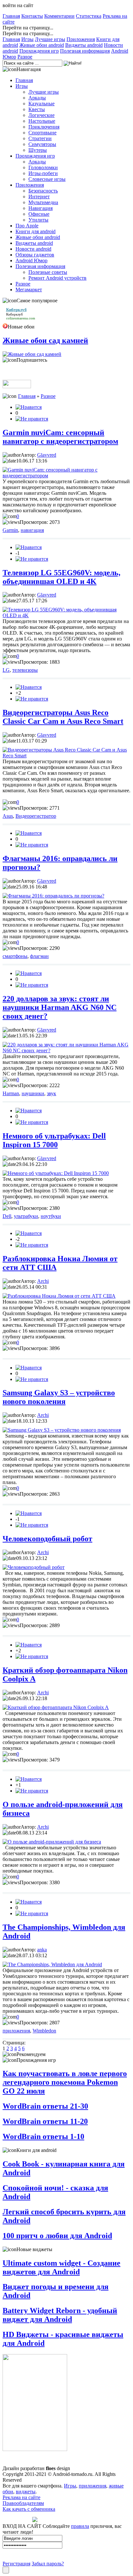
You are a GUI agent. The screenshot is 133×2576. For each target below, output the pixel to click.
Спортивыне (42, 133)
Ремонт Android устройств (57, 278)
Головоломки (43, 167)
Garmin (10, 530)
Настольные (42, 121)
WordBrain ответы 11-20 (45, 2121)
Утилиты (38, 220)
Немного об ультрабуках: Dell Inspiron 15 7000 (54, 1140)
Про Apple (27, 226)
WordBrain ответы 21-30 (45, 2106)
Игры (27, 39)
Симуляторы (42, 144)
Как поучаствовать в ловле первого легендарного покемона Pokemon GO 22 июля (65, 2082)
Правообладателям (23, 2503)
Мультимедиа (43, 202)
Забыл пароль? (48, 2564)
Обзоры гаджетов (35, 255)
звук (51, 1093)
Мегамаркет (29, 290)
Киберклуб (15, 314)
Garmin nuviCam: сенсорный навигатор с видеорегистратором (60, 437)
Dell (7, 1216)
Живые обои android (42, 45)
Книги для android (36, 231)
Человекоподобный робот (47, 1539)
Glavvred (47, 455)
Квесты (37, 109)
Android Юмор (31, 260)
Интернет (39, 197)
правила (80, 2526)
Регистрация (16, 2564)
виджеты (26, 2492)
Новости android (33, 249)
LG (6, 670)
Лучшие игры (50, 39)
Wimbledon (44, 2031)
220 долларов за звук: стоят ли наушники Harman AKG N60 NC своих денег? (60, 1007)
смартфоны (15, 956)
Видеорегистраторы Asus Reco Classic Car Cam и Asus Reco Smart (63, 717)
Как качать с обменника (29, 2509)
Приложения (81, 39)
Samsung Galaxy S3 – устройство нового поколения (59, 1397)
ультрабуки (26, 1216)
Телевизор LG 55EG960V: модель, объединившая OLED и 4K (61, 577)
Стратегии (40, 138)
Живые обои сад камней (45, 340)
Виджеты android (84, 45)
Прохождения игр (39, 51)
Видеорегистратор (36, 816)
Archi (43, 1281)
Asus (8, 816)
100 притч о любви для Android (57, 2236)
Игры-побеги (43, 173)
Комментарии (59, 16)
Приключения (44, 127)
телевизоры (25, 670)
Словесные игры (47, 179)
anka (42, 1950)
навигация (32, 530)
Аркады (37, 98)
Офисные (39, 214)
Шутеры (38, 150)
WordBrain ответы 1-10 (43, 2136)
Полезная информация (85, 51)
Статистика (89, 16)
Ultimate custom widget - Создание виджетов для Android (61, 2267)
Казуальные (41, 104)
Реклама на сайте (21, 2497)
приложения (16, 2031)
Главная (11, 16)
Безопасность (43, 191)
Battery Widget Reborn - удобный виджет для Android (60, 2315)
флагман (39, 956)
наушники (33, 1093)
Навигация (41, 208)
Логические (41, 115)
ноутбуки (51, 1216)
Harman (11, 1093)
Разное (25, 57)
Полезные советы (48, 272)
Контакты (32, 16)
